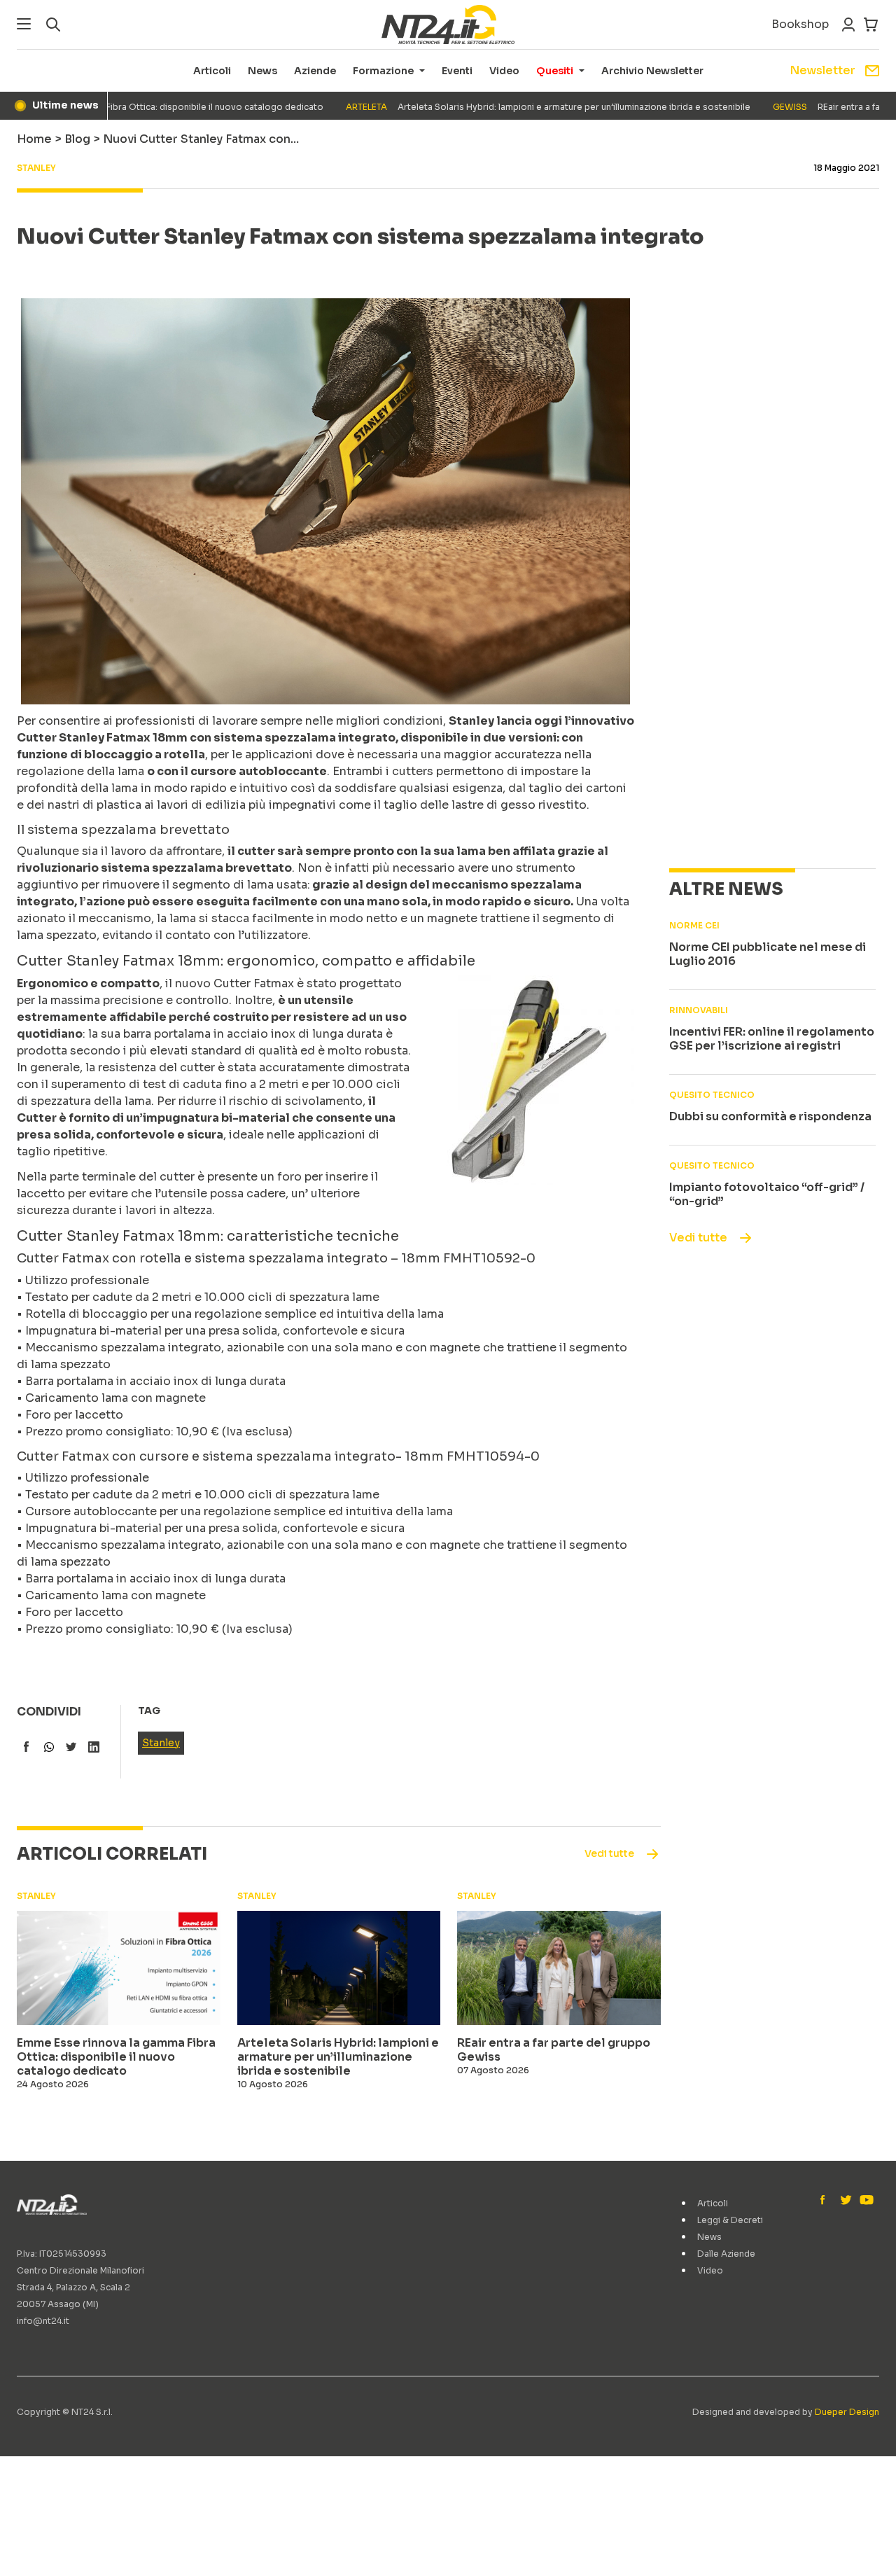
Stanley (161, 1743)
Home (34, 139)
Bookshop (800, 24)
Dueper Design (847, 2412)
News (262, 71)
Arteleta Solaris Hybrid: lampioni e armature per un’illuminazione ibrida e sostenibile (513, 107)
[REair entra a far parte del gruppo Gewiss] (559, 1968)
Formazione (383, 71)
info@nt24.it (43, 2321)
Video (504, 71)
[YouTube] (865, 2201)
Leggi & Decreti (730, 2220)
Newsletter (822, 70)
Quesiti (555, 71)
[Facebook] (826, 2201)
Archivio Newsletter (652, 71)
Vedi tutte (698, 1238)
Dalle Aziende (726, 2254)
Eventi (457, 71)
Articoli (212, 71)
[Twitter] (846, 2201)
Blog (77, 139)
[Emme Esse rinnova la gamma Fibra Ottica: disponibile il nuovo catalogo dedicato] (119, 1968)
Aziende (315, 71)
